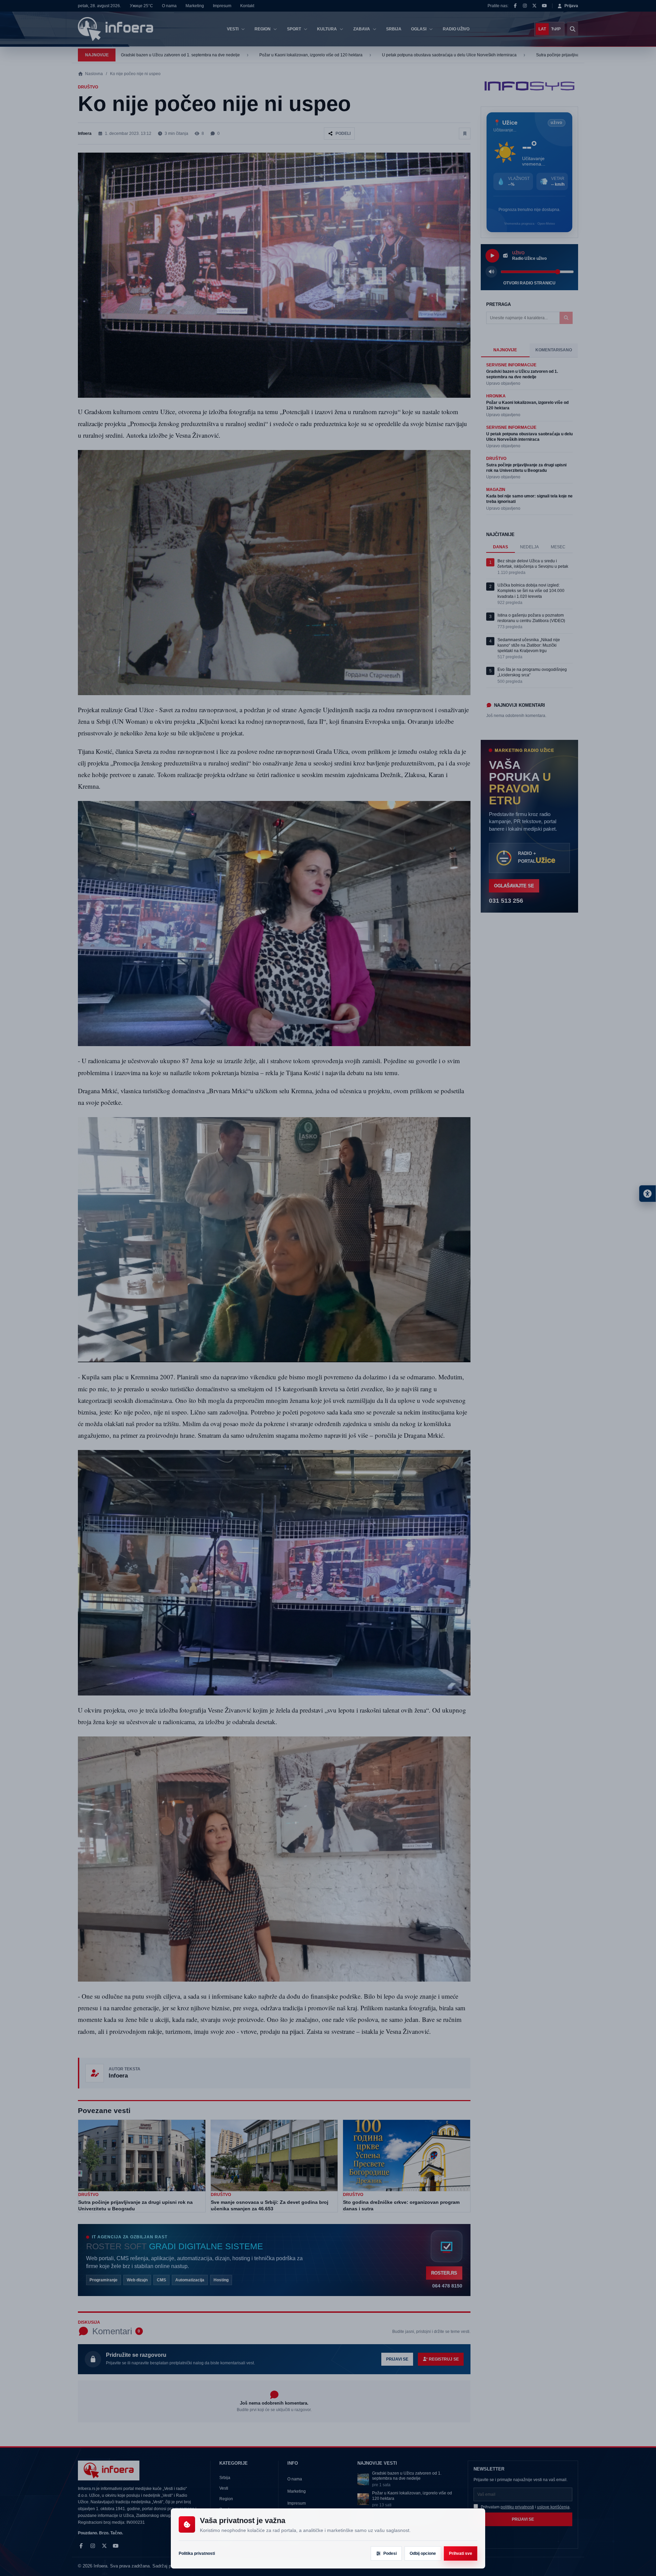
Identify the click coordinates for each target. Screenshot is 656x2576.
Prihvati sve (461, 2553)
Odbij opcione (423, 2553)
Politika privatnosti (197, 2553)
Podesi (390, 2553)
